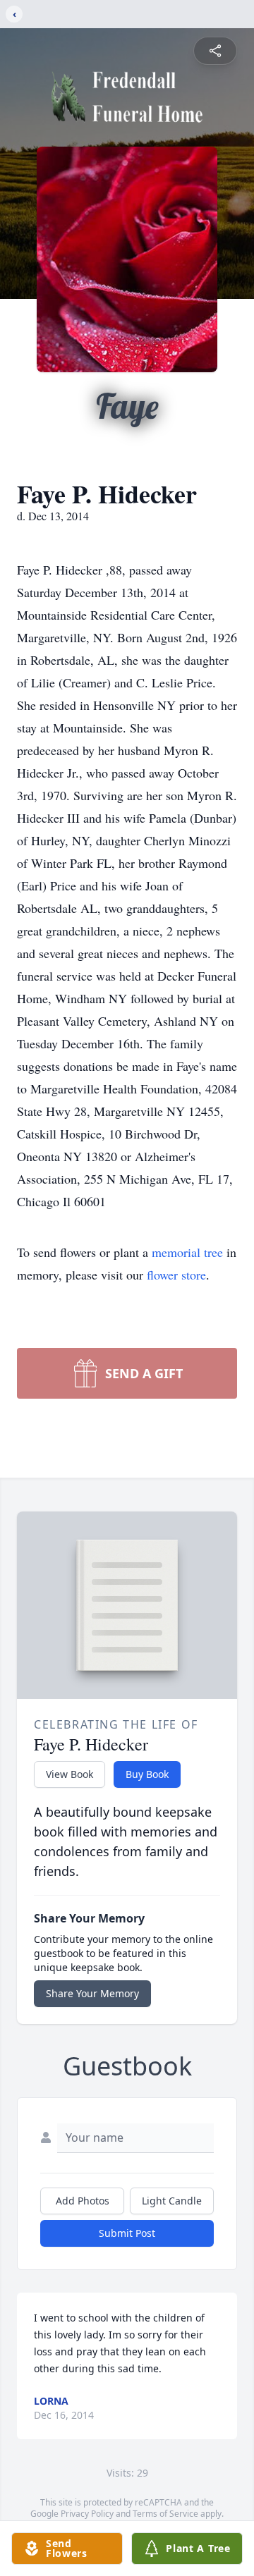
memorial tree (187, 1252)
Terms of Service (165, 2514)
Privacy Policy (87, 2514)
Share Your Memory (92, 1993)
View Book (69, 1774)
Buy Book (147, 1774)
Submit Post (127, 2233)
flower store (176, 1275)
